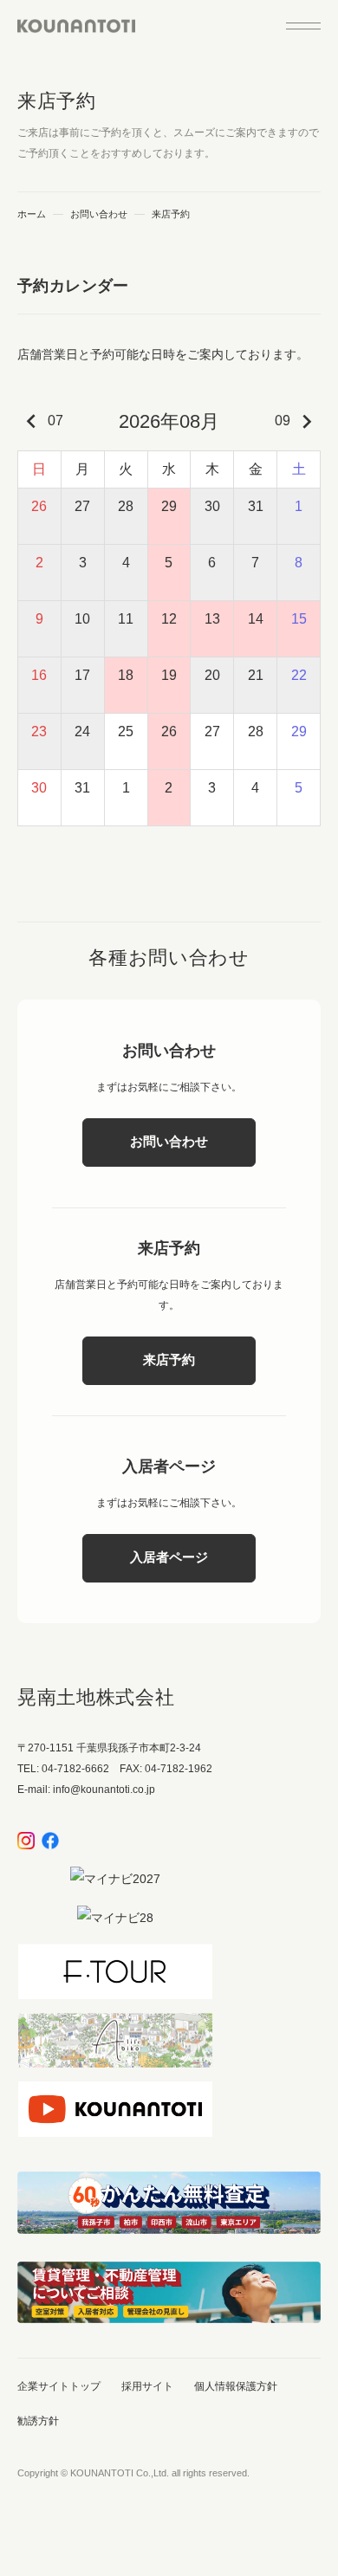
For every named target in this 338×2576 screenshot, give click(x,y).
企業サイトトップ (59, 2386)
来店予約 (169, 1359)
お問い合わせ (99, 214)
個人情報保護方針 (236, 2386)
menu (303, 26)
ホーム (32, 214)
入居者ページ (169, 1557)
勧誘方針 (38, 2421)
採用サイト (147, 2386)
